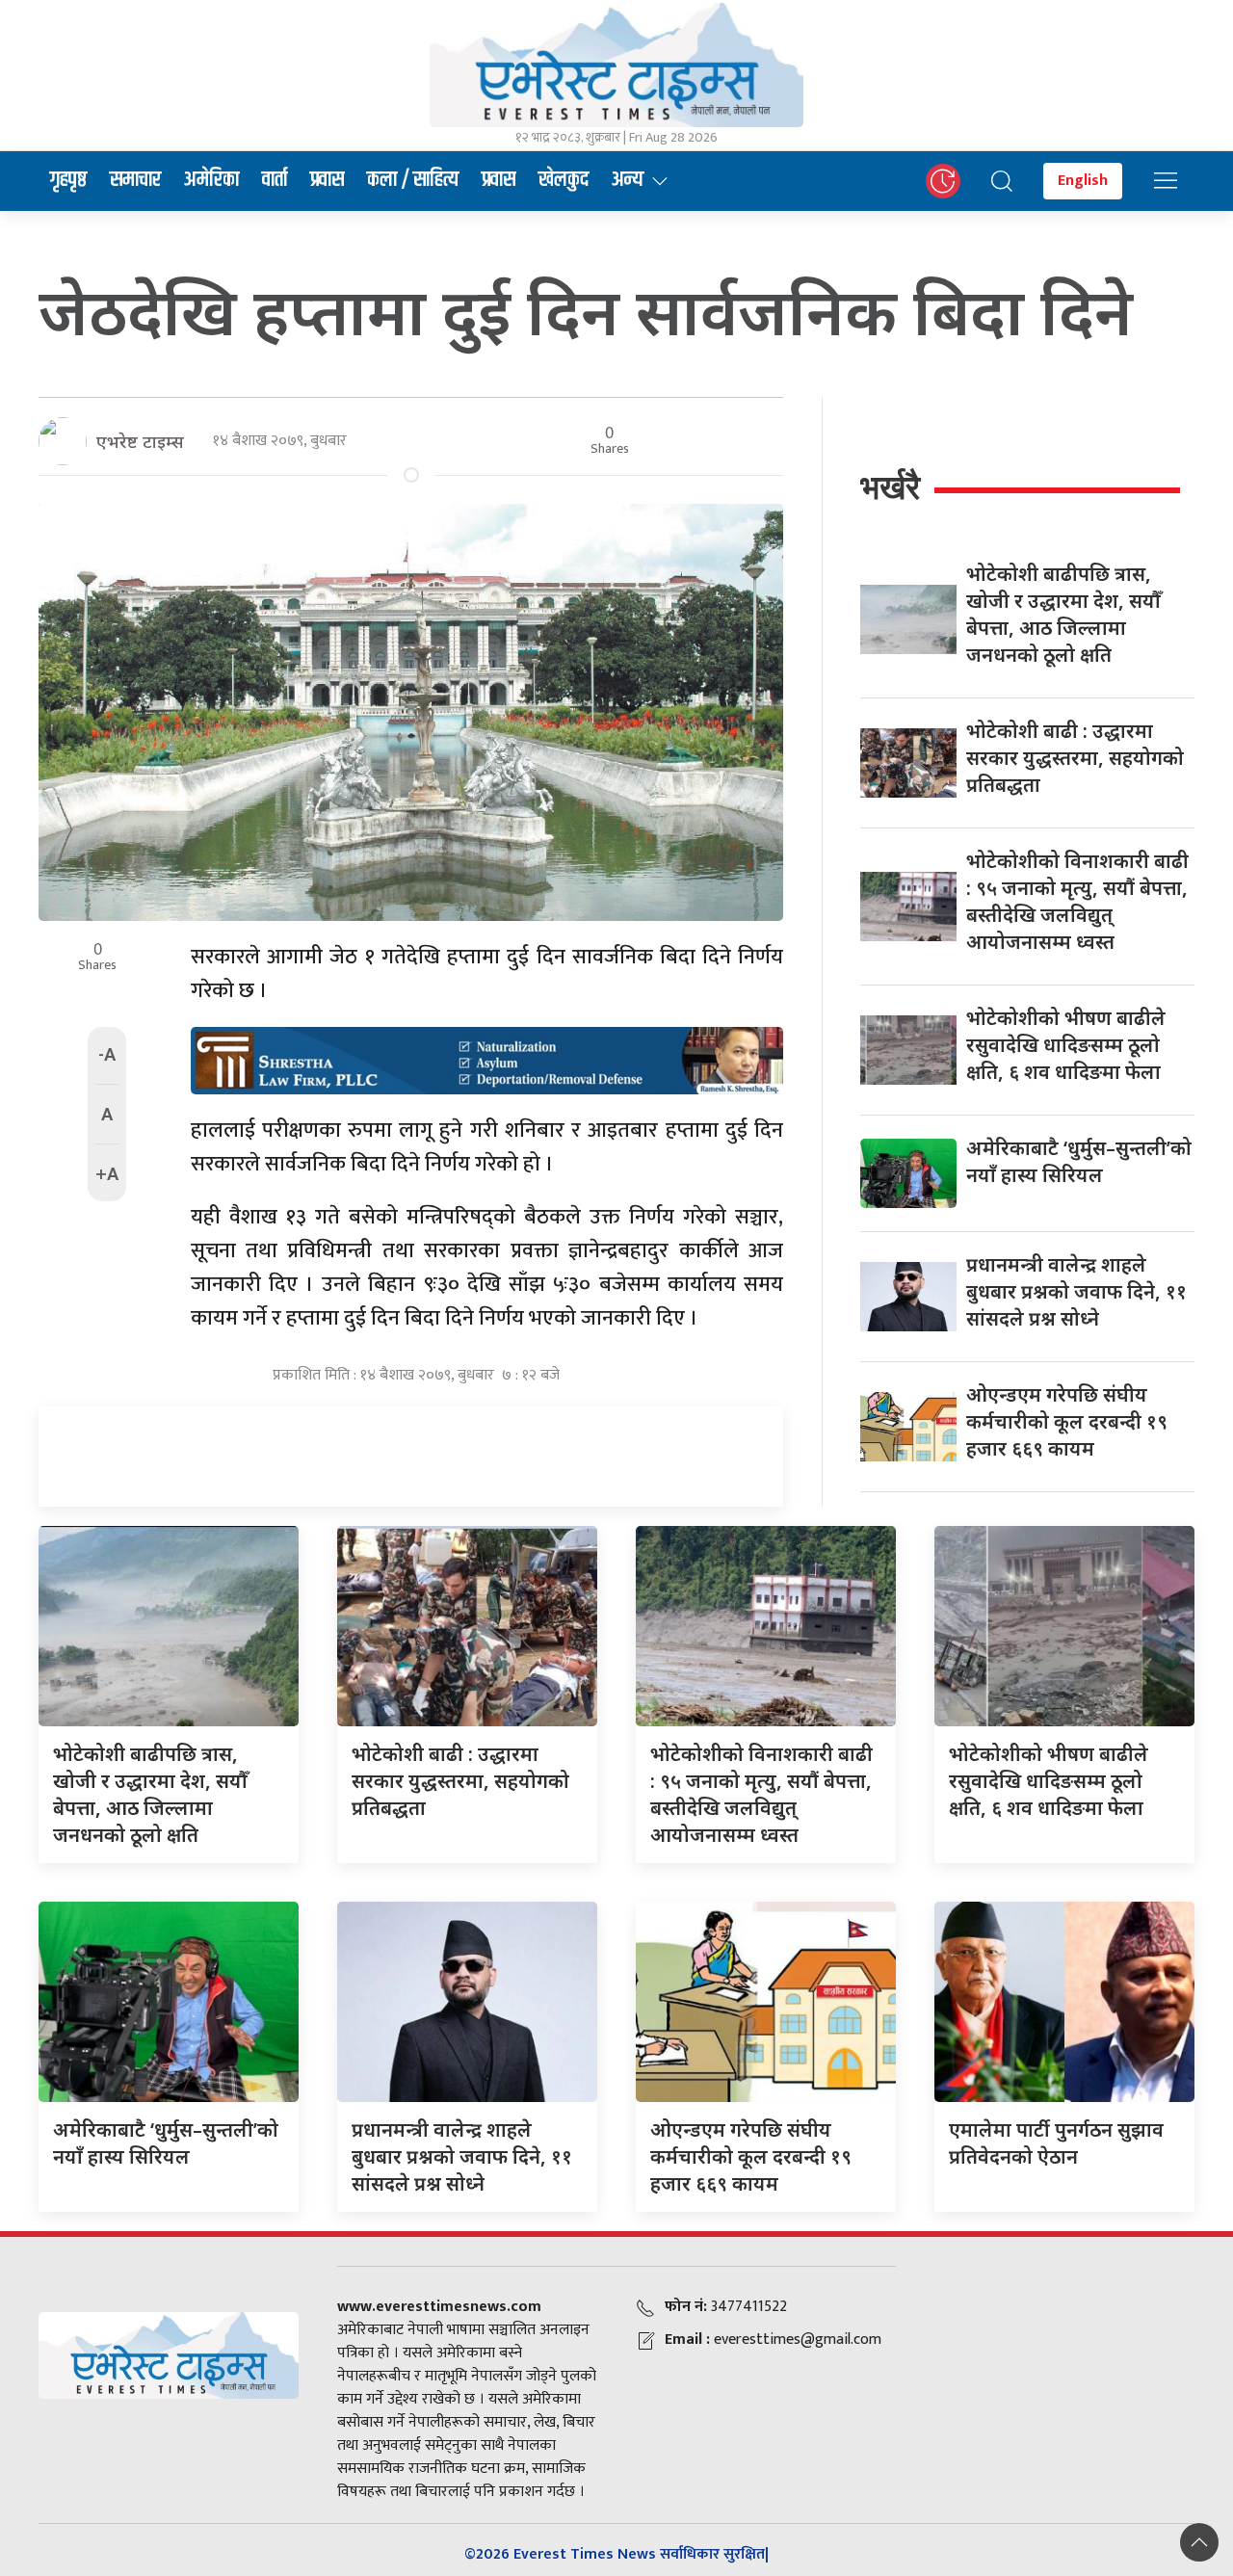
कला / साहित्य (413, 180)
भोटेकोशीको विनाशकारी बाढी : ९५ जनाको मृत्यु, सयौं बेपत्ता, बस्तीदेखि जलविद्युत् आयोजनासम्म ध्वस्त (1077, 901)
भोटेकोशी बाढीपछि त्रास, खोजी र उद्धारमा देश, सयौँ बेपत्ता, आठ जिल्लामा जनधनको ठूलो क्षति (1063, 614)
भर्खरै (890, 487)
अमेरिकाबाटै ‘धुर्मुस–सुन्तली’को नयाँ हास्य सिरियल (1079, 1161)
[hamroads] (487, 1060)
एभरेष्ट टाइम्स (140, 441)
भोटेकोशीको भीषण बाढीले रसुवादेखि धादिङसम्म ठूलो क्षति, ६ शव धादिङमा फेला (1066, 1045)
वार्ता (275, 180)
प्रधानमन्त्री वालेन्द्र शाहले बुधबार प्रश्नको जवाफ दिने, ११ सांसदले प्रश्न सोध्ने (1076, 1291)
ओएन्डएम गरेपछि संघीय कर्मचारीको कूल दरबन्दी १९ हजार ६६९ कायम (1067, 1421)
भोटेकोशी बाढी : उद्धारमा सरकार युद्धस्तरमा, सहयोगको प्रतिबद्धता (1075, 758)
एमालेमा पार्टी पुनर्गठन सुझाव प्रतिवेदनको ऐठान (1056, 2143)
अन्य (628, 180)
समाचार (135, 180)
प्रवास (327, 180)
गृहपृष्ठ (68, 180)
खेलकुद (564, 180)
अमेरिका (211, 180)
